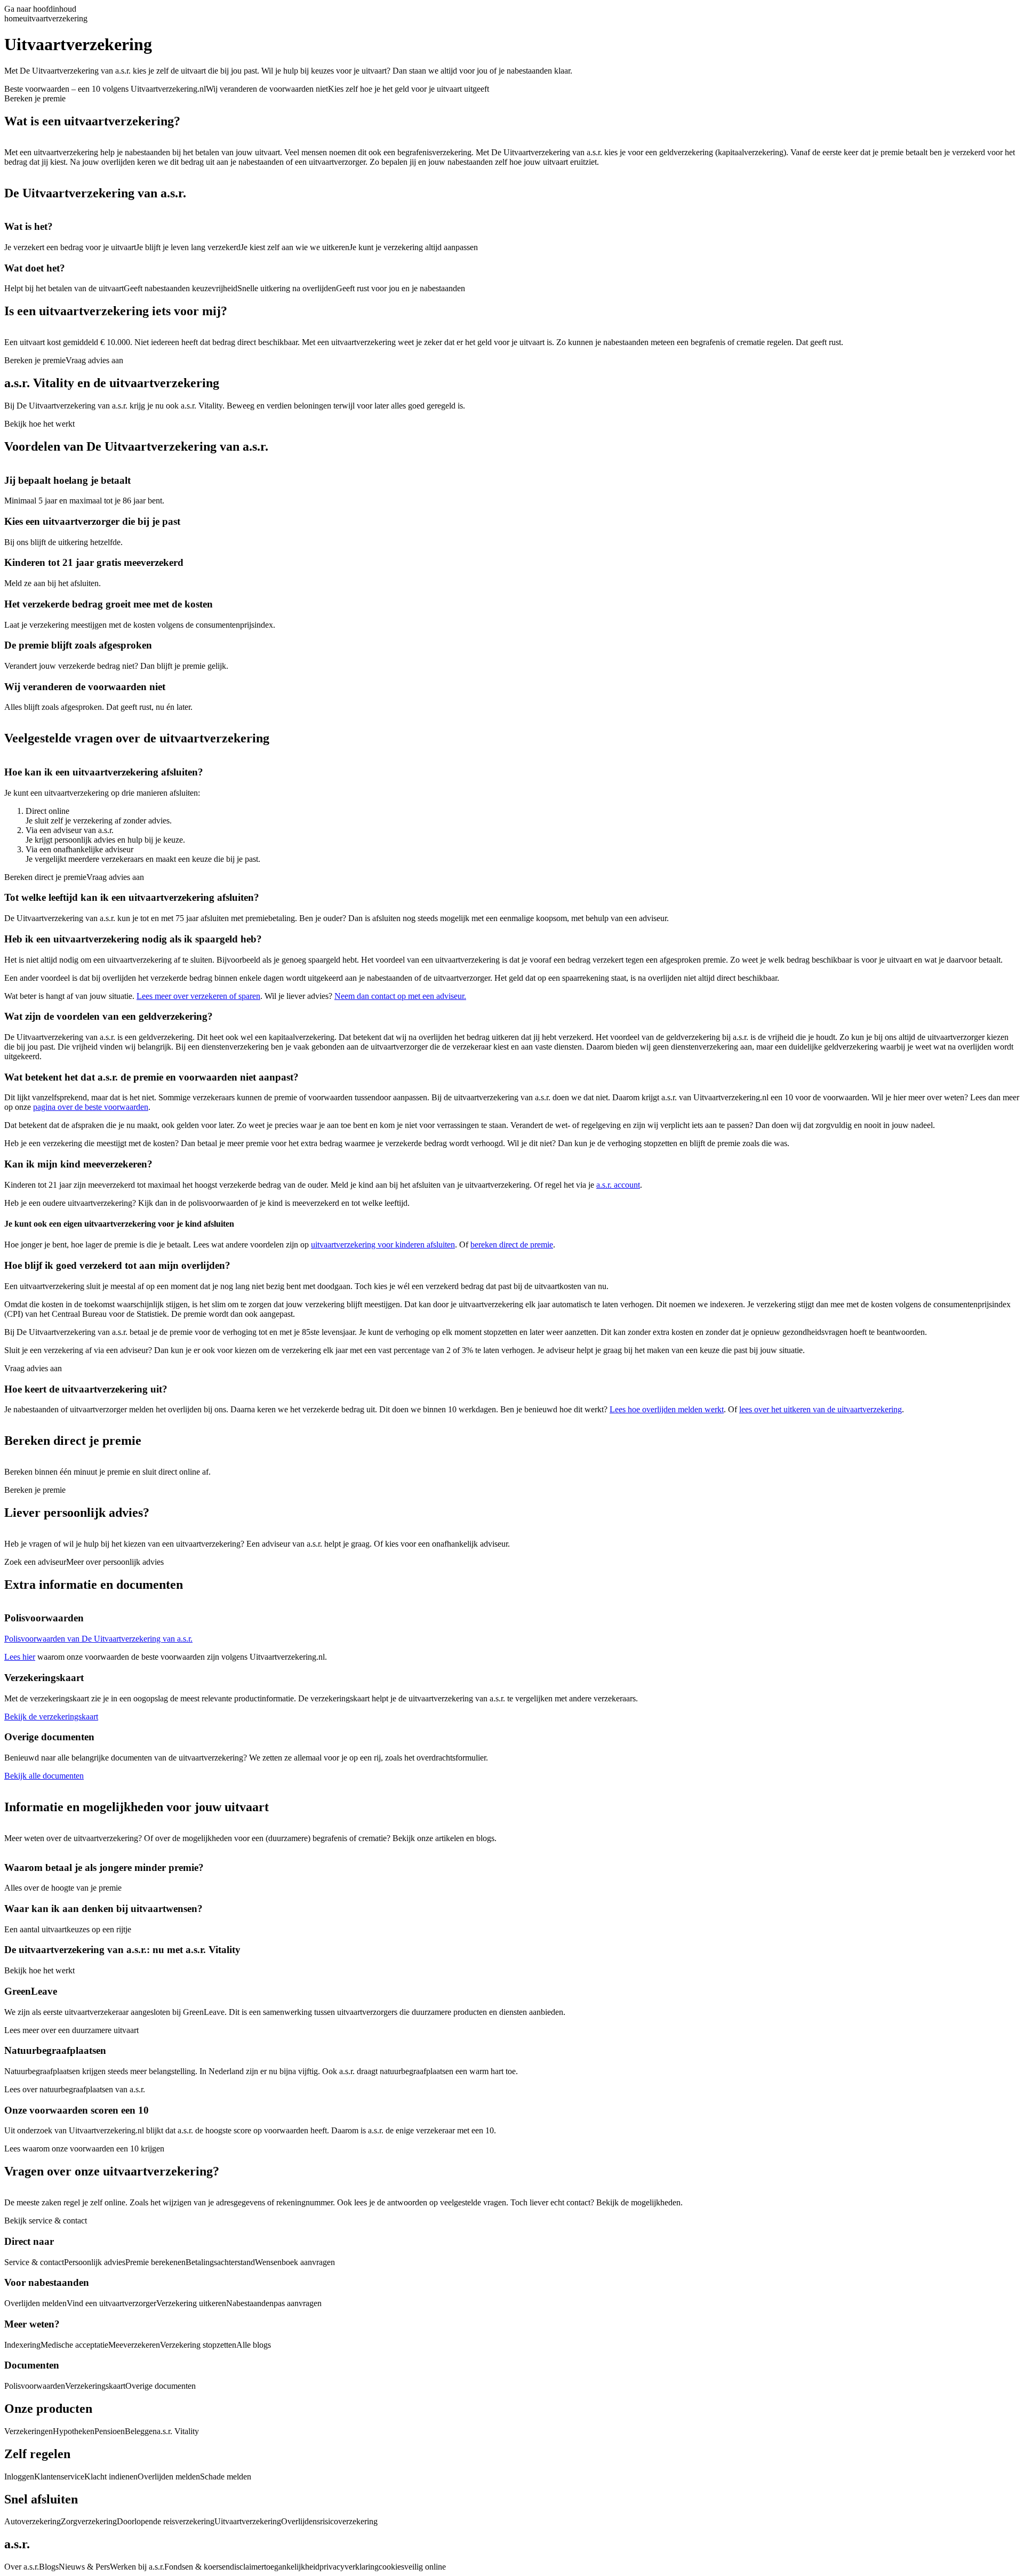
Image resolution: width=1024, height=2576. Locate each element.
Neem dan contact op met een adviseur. (400, 996)
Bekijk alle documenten (44, 1776)
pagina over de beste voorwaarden (91, 1107)
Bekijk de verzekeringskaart (51, 1717)
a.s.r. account (618, 1185)
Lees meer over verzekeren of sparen (198, 996)
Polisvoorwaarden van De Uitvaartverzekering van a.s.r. (98, 1639)
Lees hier (20, 1657)
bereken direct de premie (512, 1245)
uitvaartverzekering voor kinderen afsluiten (383, 1245)
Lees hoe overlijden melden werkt (667, 1409)
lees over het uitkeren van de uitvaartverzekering (821, 1409)
